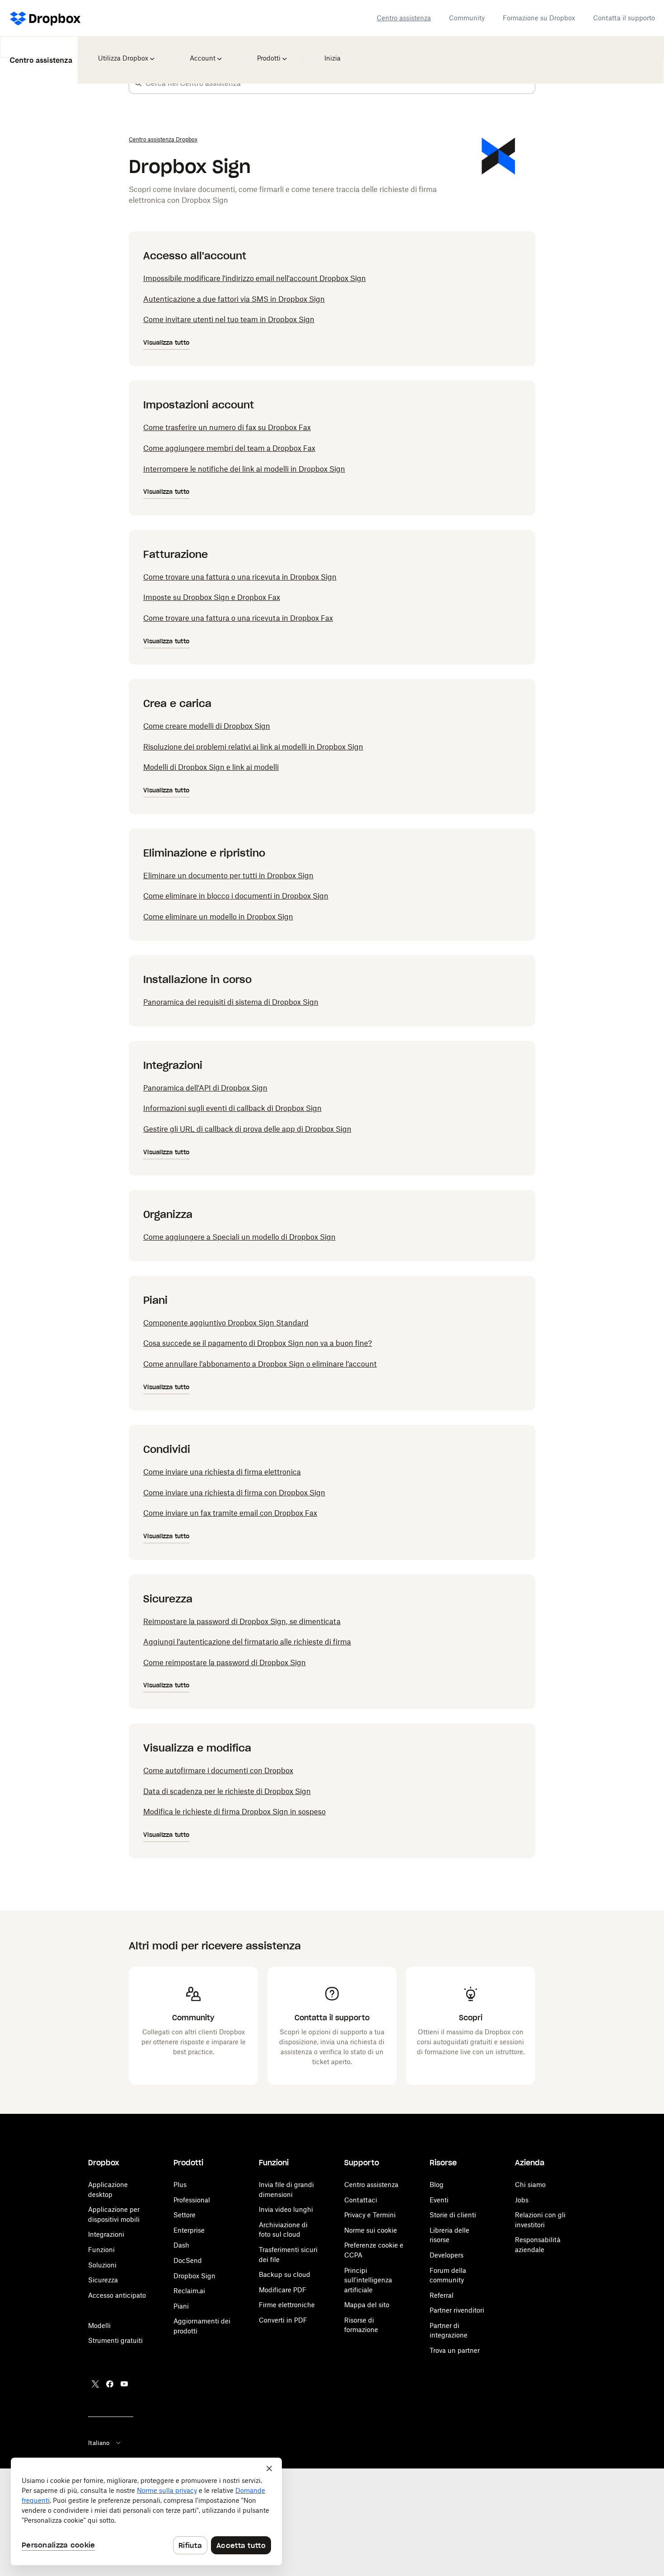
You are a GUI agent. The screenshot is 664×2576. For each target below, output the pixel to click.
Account (203, 52)
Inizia (330, 52)
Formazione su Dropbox (539, 18)
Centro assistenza (404, 18)
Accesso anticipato (117, 2295)
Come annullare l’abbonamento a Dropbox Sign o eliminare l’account (260, 1364)
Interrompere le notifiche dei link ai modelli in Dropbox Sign (244, 469)
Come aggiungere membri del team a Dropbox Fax (229, 448)
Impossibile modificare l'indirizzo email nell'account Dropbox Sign (255, 278)
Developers (447, 2255)
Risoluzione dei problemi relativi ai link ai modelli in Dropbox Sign (253, 747)
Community (467, 18)
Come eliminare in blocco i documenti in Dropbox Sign (236, 896)
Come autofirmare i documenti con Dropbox (218, 1770)
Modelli (99, 2325)
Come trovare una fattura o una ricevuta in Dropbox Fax (238, 618)
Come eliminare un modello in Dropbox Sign (218, 917)
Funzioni (101, 2250)
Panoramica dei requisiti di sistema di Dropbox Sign (231, 1002)
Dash (181, 2245)
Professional (192, 2200)
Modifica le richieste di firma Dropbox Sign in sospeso (234, 1812)
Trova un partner (455, 2350)
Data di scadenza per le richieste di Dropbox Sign (227, 1791)
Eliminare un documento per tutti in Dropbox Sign (228, 876)
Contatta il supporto (624, 18)
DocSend (188, 2260)
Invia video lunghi (286, 2209)
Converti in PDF (283, 2320)
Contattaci (361, 2200)
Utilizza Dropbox (122, 52)
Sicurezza (103, 2280)
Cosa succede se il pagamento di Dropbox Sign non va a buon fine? (258, 1343)
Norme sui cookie (371, 2230)
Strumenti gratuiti (115, 2340)
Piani (181, 2306)
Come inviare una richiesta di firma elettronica (222, 1472)
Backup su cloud (285, 2274)
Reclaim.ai (189, 2291)
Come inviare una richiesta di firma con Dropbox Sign (234, 1493)
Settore (185, 2215)
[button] (138, 83)
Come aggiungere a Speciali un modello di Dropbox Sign (239, 1237)
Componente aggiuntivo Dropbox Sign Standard (226, 1323)
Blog (437, 2185)
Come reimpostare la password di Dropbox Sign (224, 1663)
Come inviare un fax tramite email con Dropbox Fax (230, 1513)
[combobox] (340, 83)
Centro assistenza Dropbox (163, 139)
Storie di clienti (453, 2215)
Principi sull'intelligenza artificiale (368, 2280)
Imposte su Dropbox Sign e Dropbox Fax (212, 597)
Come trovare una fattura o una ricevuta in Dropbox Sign (240, 577)
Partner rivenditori (457, 2310)
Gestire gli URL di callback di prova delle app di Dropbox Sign (247, 1129)
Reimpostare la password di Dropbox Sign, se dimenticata (242, 1621)
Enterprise (189, 2230)
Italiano (99, 2443)
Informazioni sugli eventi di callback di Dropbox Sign (232, 1108)
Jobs (522, 2200)
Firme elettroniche (287, 2305)
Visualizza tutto (166, 343)
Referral (442, 2295)
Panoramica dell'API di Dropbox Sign (205, 1088)
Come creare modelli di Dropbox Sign (207, 726)
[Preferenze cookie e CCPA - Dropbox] (146, 2511)
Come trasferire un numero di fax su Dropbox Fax (227, 427)
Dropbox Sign (194, 2276)
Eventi (439, 2200)
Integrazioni (106, 2234)
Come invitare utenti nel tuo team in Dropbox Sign (229, 319)
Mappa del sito (367, 2305)
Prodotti (269, 52)
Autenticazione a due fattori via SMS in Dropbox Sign (234, 299)
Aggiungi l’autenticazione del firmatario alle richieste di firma (247, 1642)
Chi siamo (530, 2185)
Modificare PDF (283, 2290)
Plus (180, 2185)
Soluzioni (102, 2265)
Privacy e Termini (370, 2215)
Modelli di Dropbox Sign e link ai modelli (211, 767)
